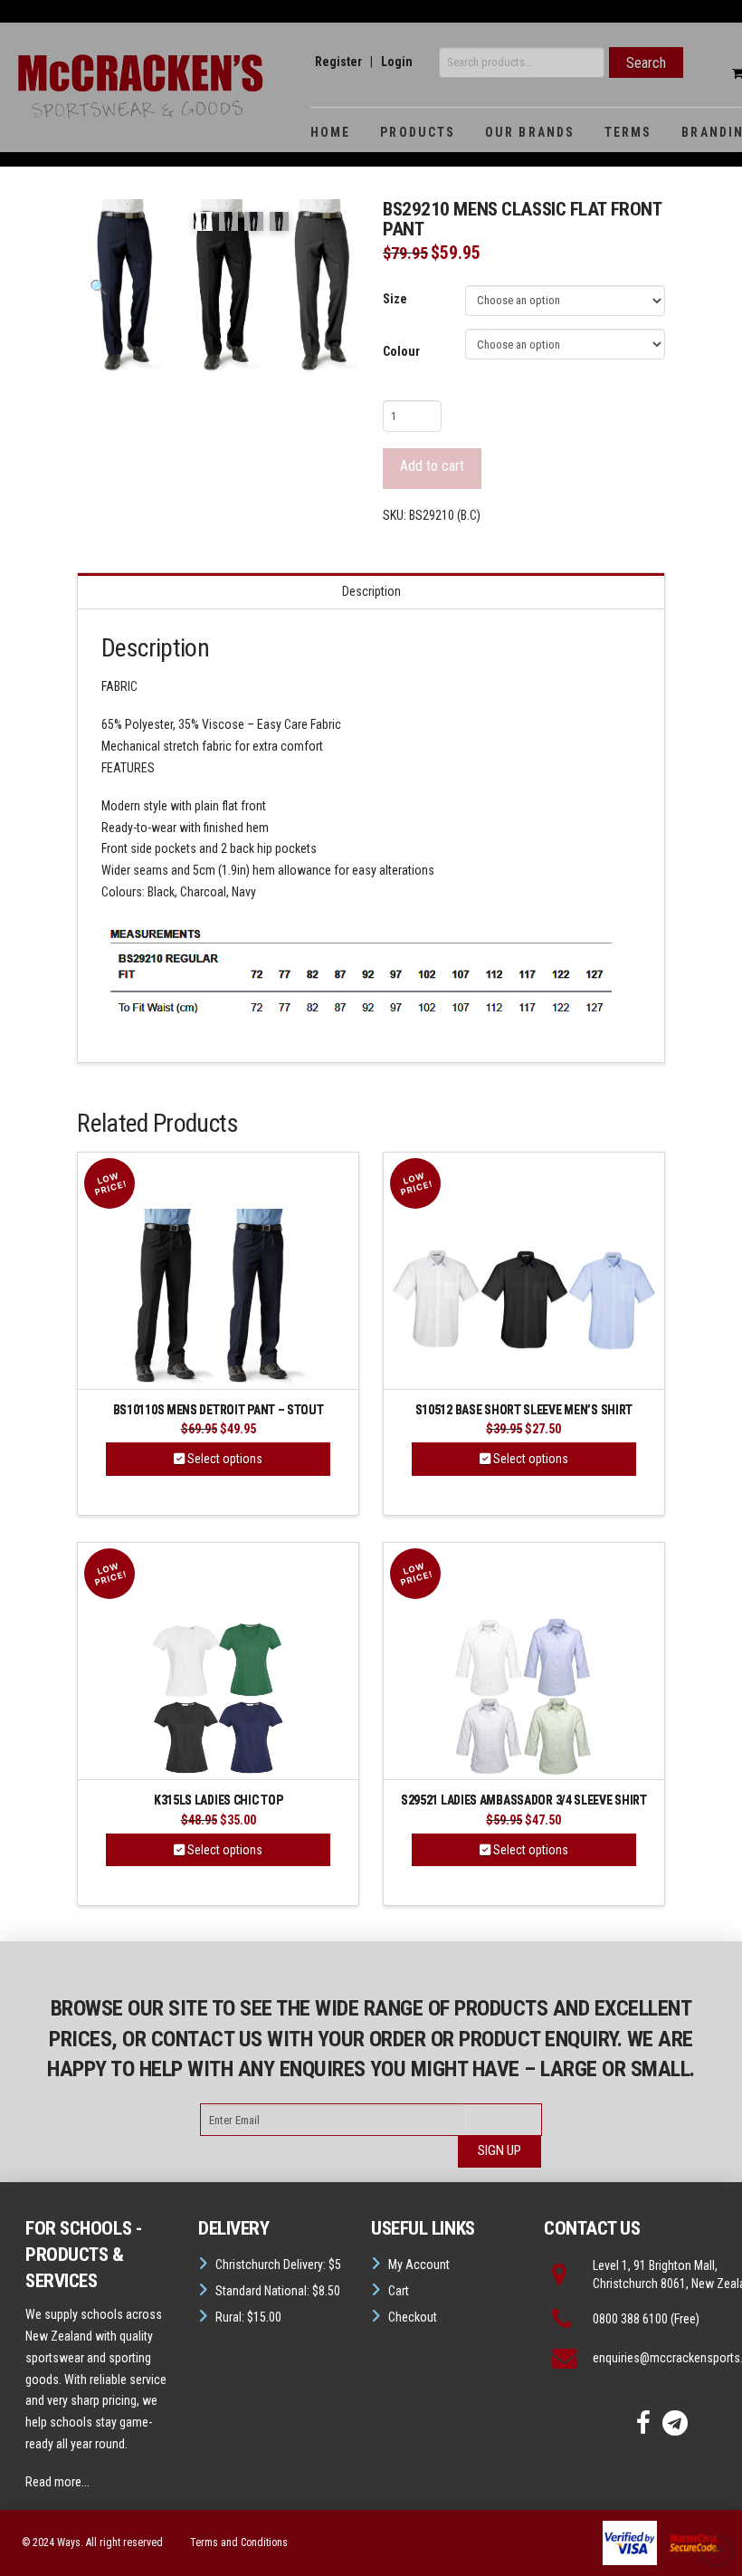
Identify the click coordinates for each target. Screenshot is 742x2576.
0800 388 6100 (630, 2319)
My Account (419, 2265)
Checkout (413, 2317)
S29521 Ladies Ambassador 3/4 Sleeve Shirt (524, 1800)
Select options (224, 1459)
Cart (399, 2291)
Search (646, 63)
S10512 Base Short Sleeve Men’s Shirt (524, 1410)
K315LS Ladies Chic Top (219, 1800)
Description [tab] (371, 591)
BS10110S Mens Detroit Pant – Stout (219, 1410)
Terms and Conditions (239, 2542)
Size (395, 299)
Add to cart (432, 466)
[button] (99, 288)
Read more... (57, 2482)
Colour (401, 351)
